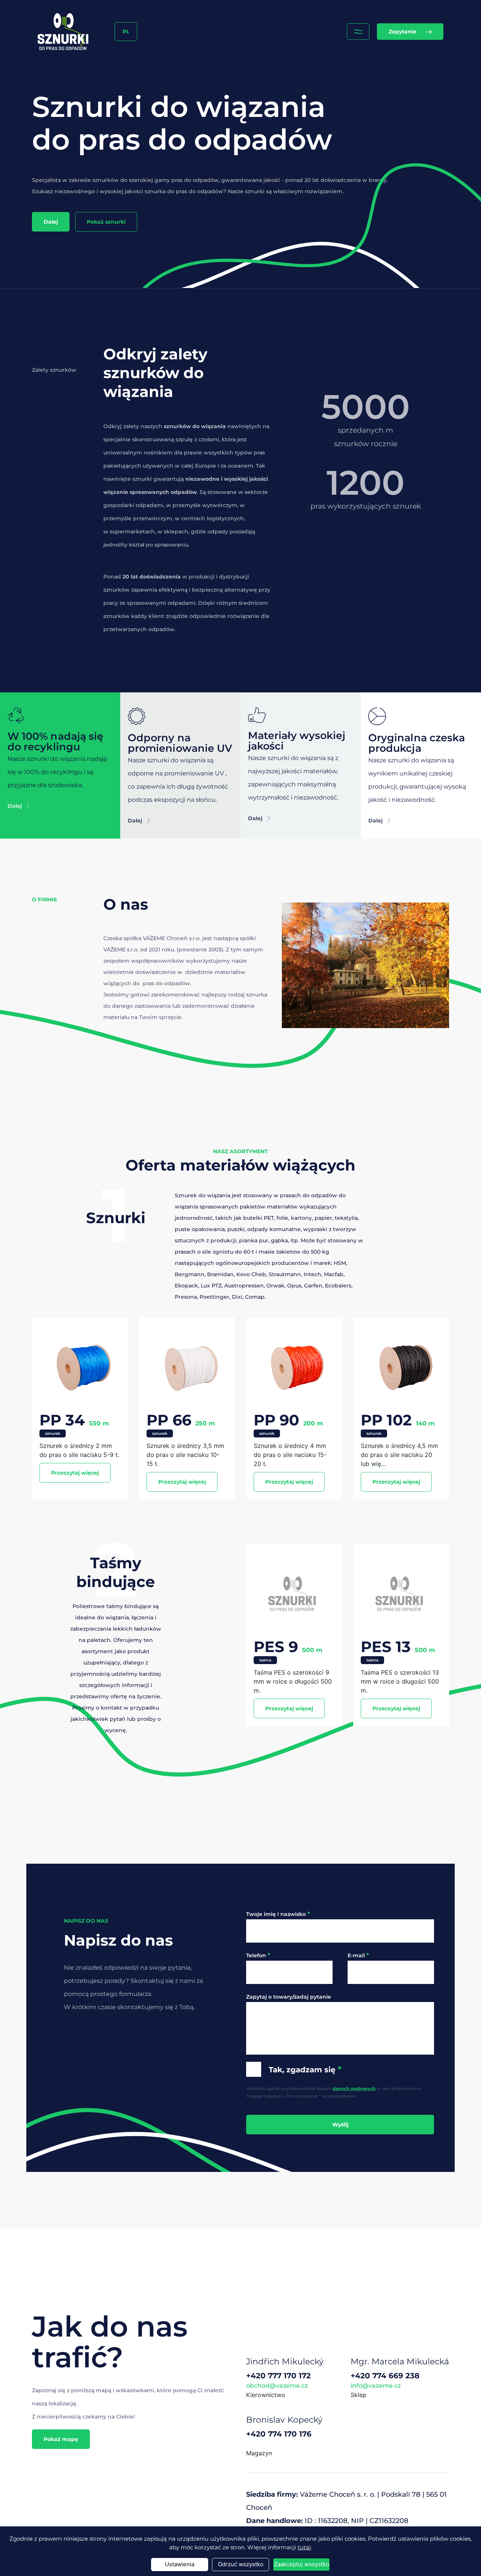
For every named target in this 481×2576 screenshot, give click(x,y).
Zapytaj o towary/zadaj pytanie (289, 1997)
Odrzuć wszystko (241, 2564)
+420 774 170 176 (279, 2434)
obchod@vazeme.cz (277, 2386)
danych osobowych (354, 2088)
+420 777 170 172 (278, 2376)
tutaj (304, 2547)
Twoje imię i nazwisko (278, 1914)
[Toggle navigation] (358, 32)
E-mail (358, 1955)
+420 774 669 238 (385, 2376)
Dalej (51, 222)
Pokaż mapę (61, 2439)
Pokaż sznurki (106, 222)
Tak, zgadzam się (305, 2069)
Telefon (258, 1955)
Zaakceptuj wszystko (302, 2564)
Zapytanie (402, 32)
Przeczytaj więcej (75, 1473)
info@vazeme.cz (376, 2386)
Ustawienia (180, 2564)
